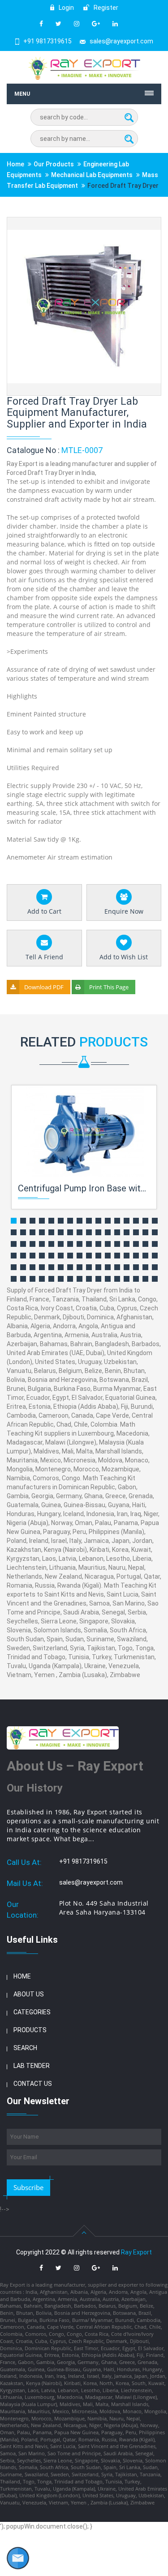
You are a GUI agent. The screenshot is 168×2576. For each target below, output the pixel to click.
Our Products (54, 164)
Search (25, 2048)
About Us (29, 1994)
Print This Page (109, 987)
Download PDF (44, 987)
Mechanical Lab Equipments (92, 175)
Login (66, 8)
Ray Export (136, 2252)
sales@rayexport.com (121, 41)
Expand (144, 225)
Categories (32, 2012)
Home (15, 164)
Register (105, 8)
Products (30, 2030)
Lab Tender (32, 2066)
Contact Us (33, 2084)
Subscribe (28, 2187)
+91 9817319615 (47, 41)
